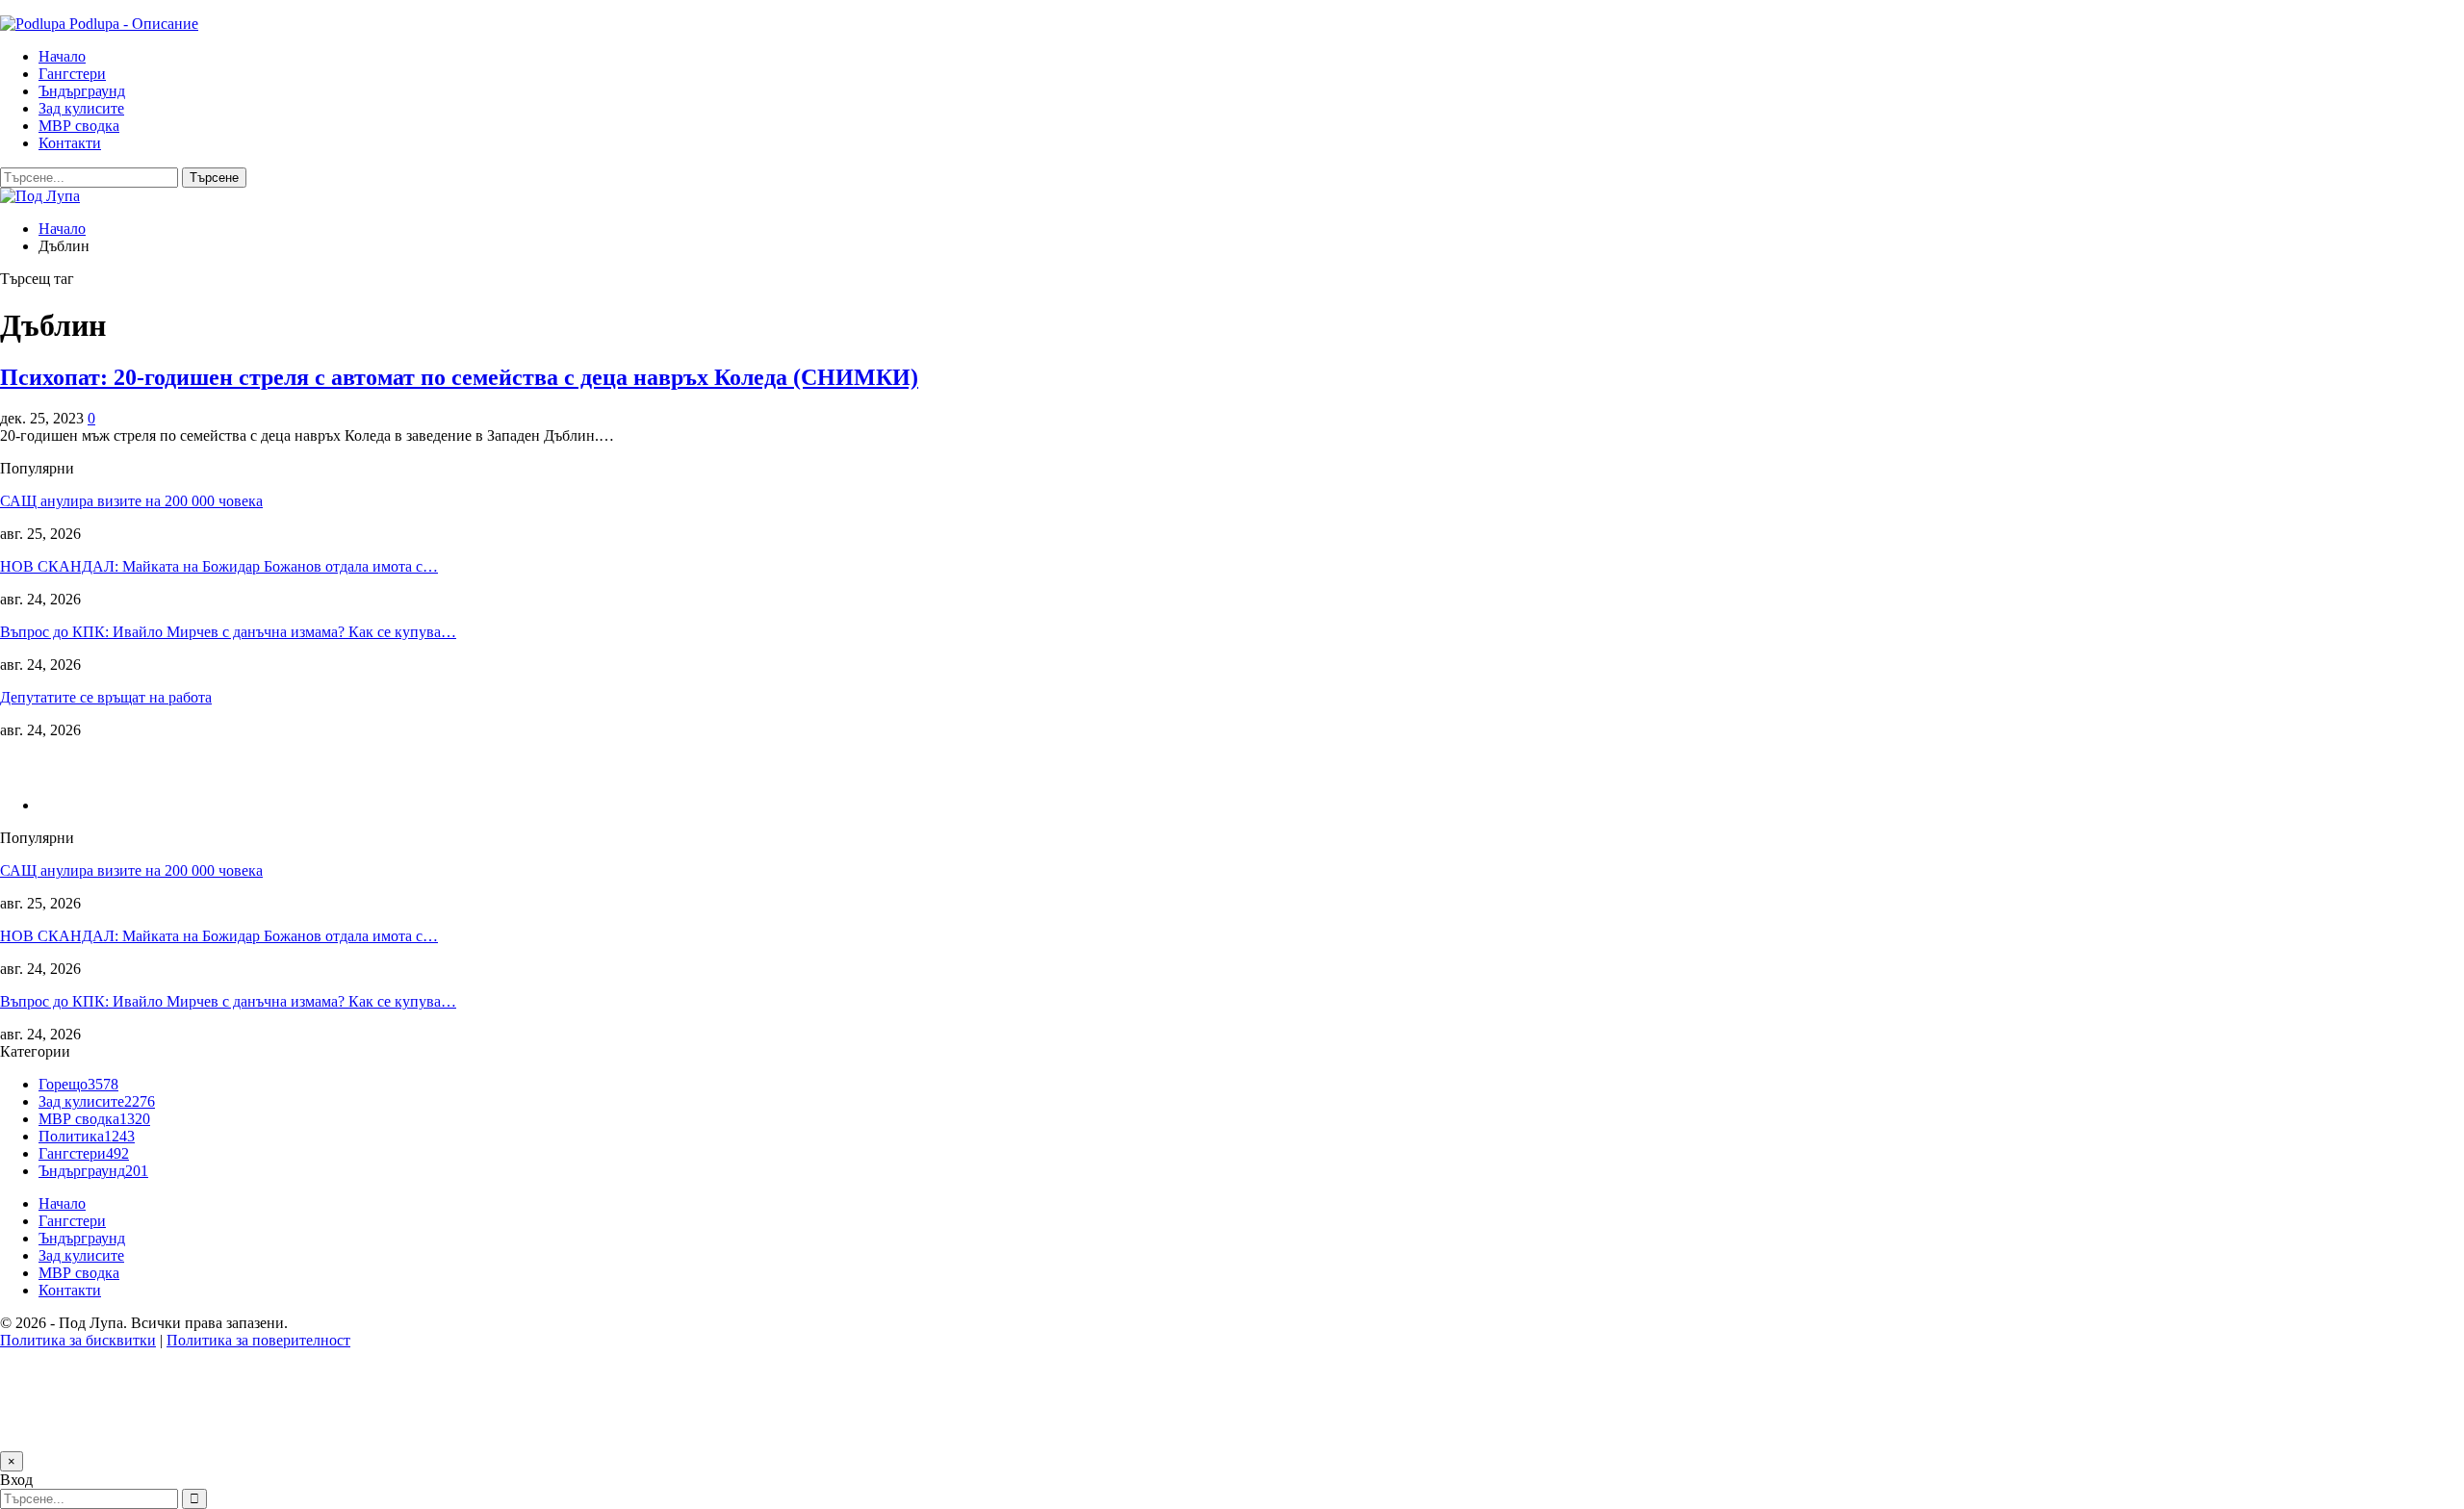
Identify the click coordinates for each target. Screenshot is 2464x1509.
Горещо (78, 1084)
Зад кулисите (81, 108)
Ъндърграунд (82, 91)
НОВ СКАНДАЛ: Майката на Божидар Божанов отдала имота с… (219, 566)
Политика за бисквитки (78, 1340)
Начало (62, 56)
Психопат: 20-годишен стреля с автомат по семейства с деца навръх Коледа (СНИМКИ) (459, 377)
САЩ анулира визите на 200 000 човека (131, 501)
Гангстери (72, 74)
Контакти (70, 143)
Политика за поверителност (258, 1340)
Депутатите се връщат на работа (106, 697)
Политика (87, 1136)
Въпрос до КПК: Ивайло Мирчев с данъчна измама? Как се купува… (228, 632)
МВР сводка (79, 126)
